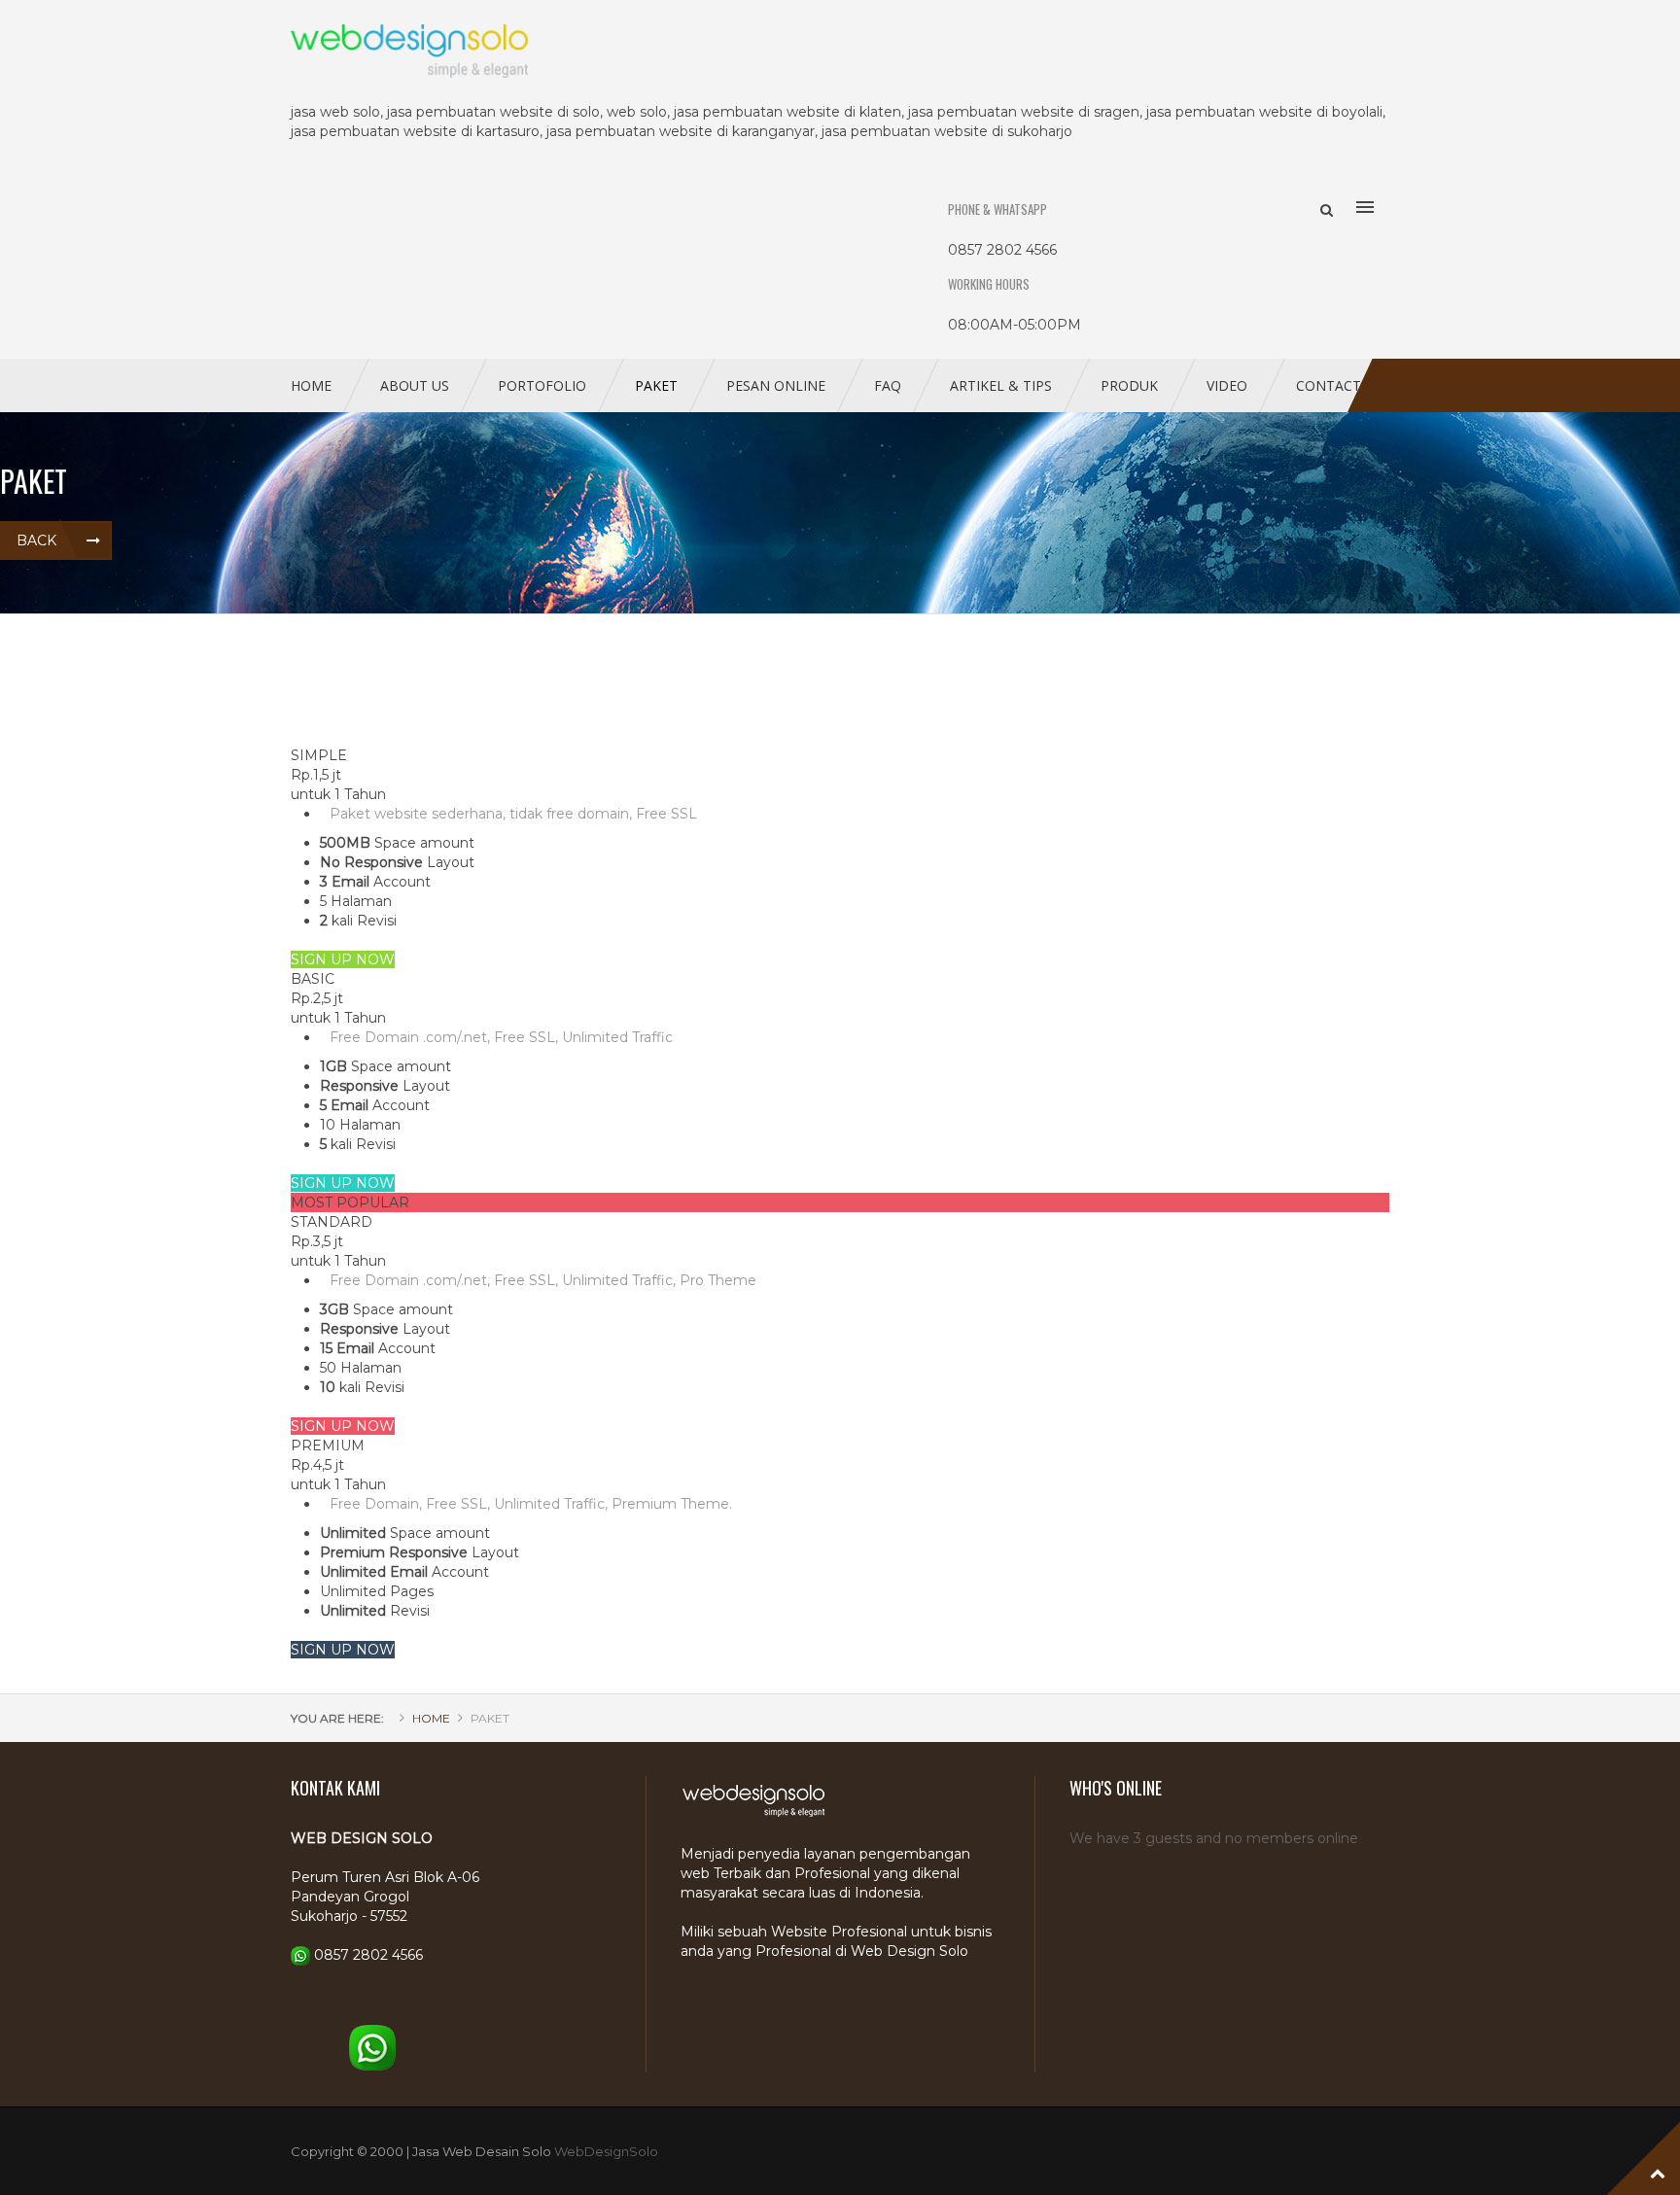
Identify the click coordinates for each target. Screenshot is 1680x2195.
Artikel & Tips (1001, 385)
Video (1227, 385)
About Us (415, 385)
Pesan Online (776, 385)
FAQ (888, 385)
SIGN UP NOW (343, 959)
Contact (1329, 385)
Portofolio (542, 385)
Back (36, 540)
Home (311, 385)
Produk (1129, 385)
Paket (656, 385)
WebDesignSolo (606, 2151)
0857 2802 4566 (368, 1955)
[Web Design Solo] (840, 51)
